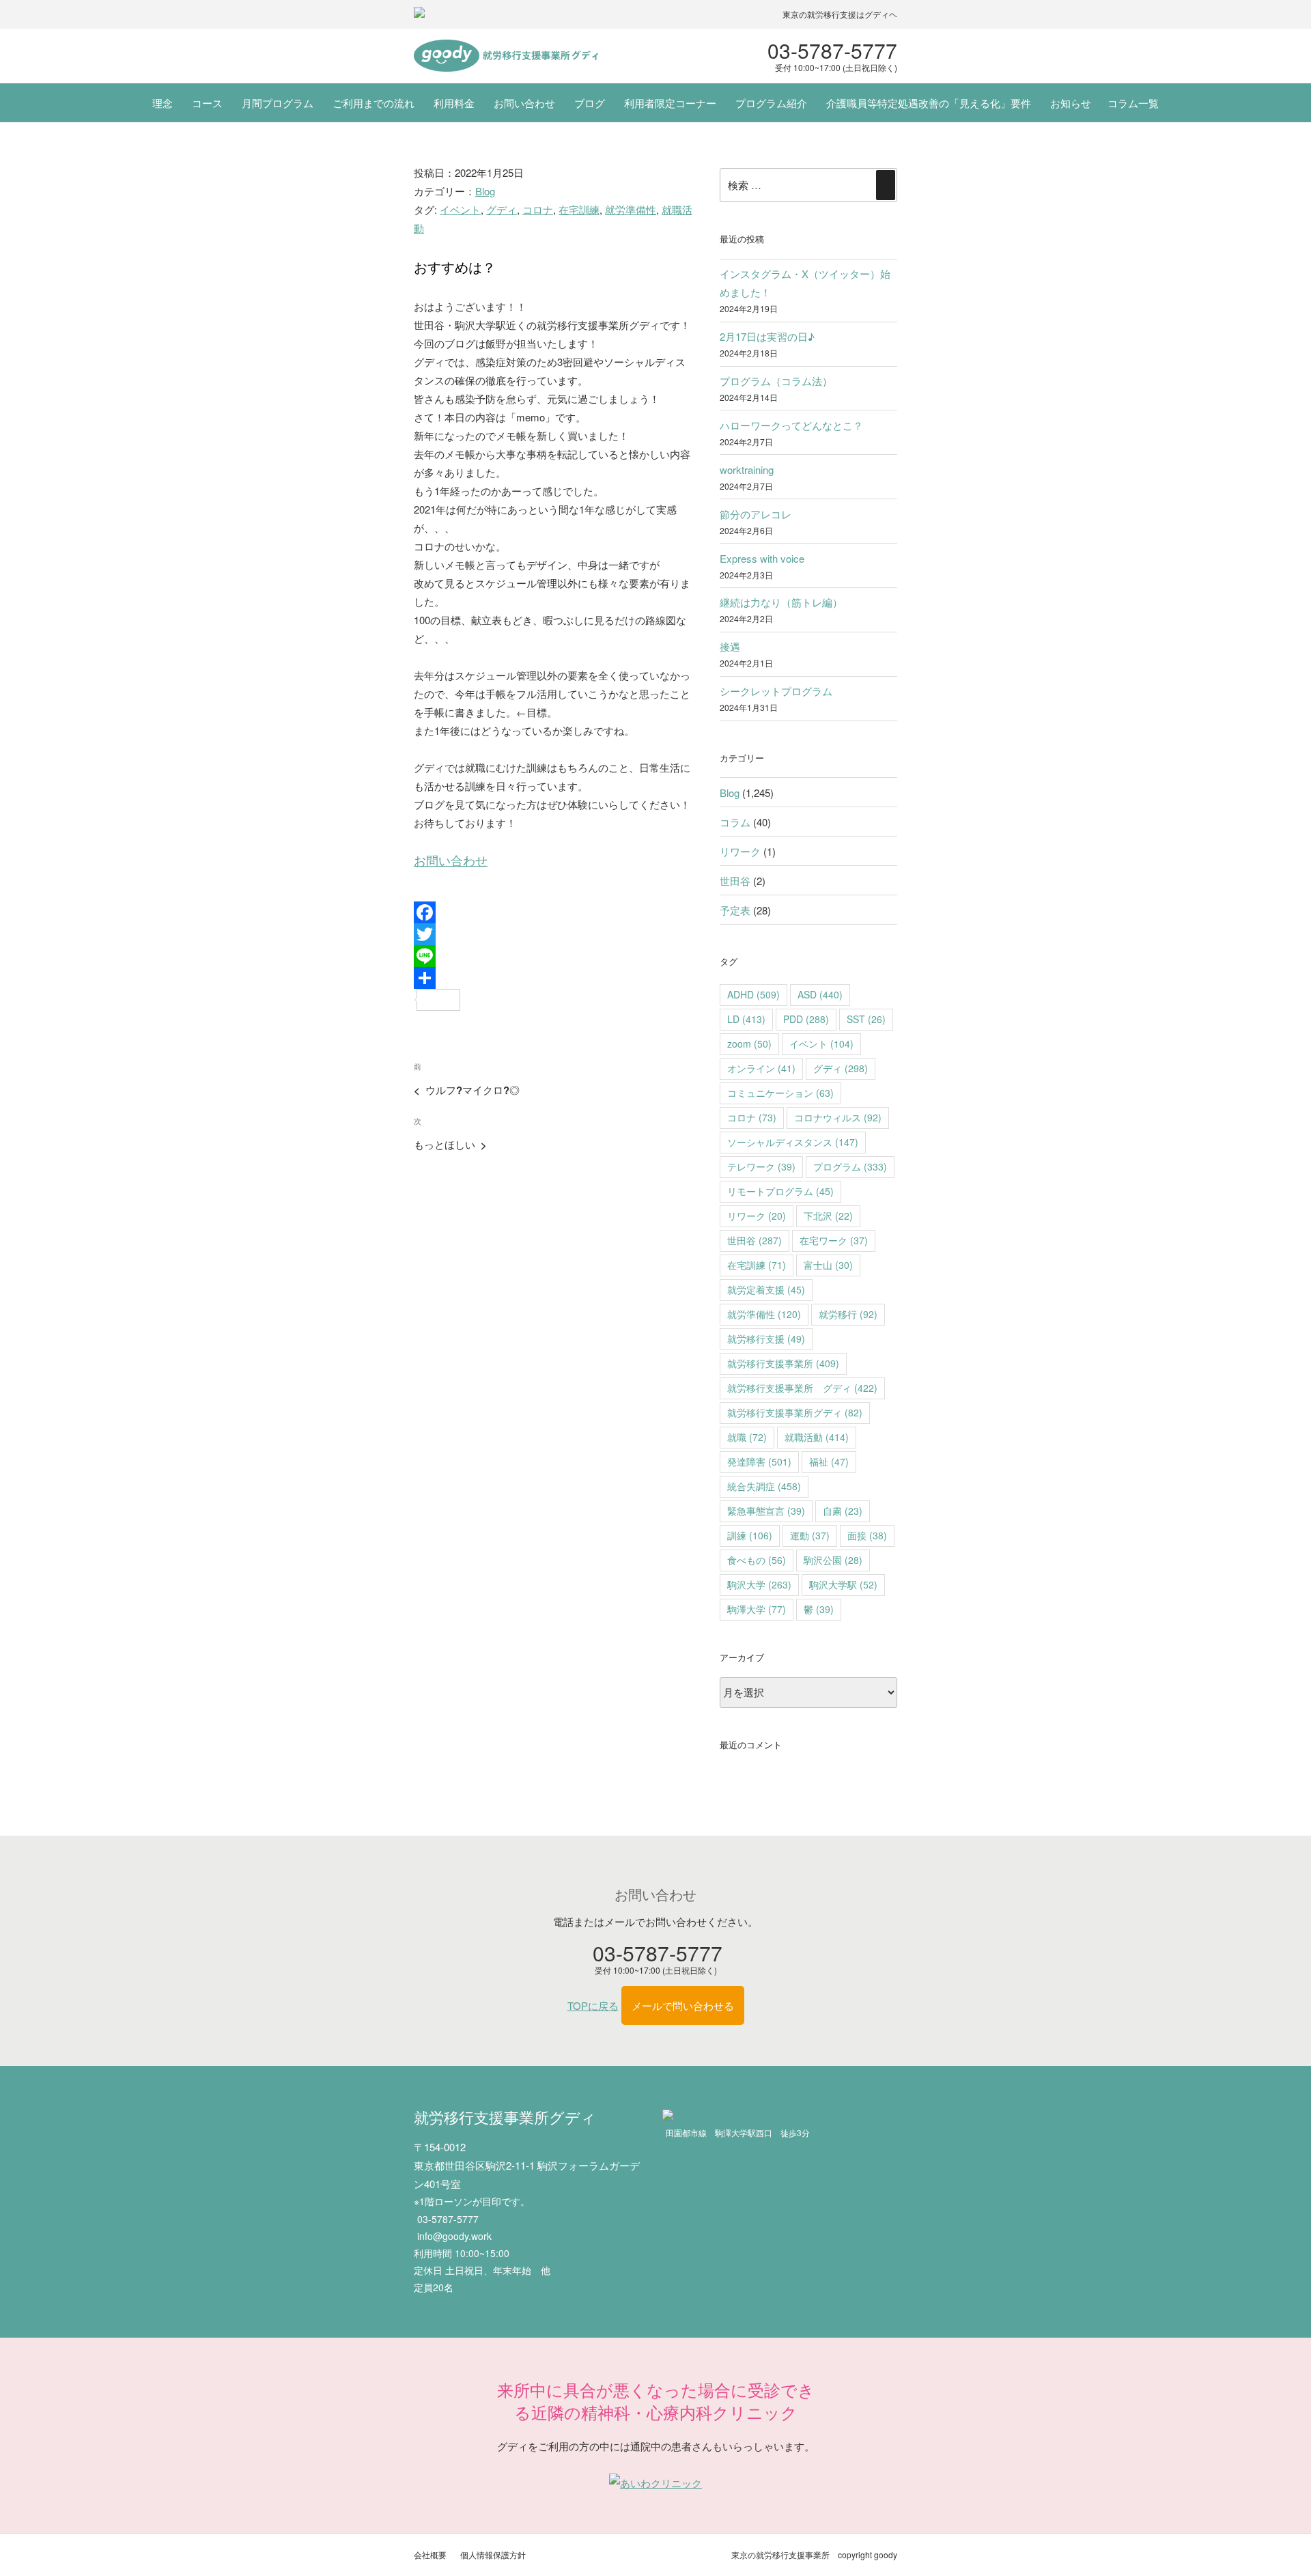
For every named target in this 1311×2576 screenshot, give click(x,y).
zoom (749, 1044)
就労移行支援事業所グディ (795, 1412)
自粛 (843, 1511)
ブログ (590, 103)
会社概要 (430, 2554)
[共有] (554, 978)
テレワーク (761, 1166)
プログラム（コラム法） (776, 381)
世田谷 (735, 881)
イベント (460, 209)
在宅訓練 (579, 209)
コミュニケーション (780, 1093)
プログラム (850, 1166)
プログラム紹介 (771, 103)
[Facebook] (554, 912)
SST (866, 1019)
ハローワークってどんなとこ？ (791, 425)
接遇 (730, 646)
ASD (820, 994)
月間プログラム (278, 103)
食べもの (757, 1560)
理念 (163, 103)
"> (506, 56)
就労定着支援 (766, 1289)
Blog (485, 191)
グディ (502, 209)
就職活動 (817, 1437)
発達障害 (759, 1461)
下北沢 (828, 1216)
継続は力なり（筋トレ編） (781, 602)
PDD (806, 1019)
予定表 (735, 910)
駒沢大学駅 (843, 1584)
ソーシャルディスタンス (793, 1142)
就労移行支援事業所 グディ (802, 1388)
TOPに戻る (593, 2005)
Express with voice (762, 558)
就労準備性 (631, 209)
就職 (747, 1437)
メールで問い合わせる (683, 2005)
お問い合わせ (524, 103)
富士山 (828, 1265)
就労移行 (848, 1314)
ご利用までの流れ (373, 103)
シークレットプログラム (776, 691)
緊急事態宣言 (766, 1511)
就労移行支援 (766, 1339)
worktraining (747, 470)
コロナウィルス (838, 1117)
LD (746, 1019)
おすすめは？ (455, 267)
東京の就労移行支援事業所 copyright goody (814, 2554)
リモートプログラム (780, 1191)
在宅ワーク (834, 1240)
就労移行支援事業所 (783, 1363)
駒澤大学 (757, 1609)
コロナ (538, 209)
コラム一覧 (1133, 103)
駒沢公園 (833, 1560)
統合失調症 (764, 1486)
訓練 (750, 1535)
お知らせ (1071, 103)
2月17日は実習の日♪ (767, 336)
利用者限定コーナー (670, 103)
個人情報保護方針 (493, 2554)
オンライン (761, 1068)
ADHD (753, 994)
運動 (810, 1535)
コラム (735, 822)
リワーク (740, 851)
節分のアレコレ (756, 514)
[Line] (554, 956)
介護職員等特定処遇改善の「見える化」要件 (929, 103)
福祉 (829, 1461)
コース (207, 103)
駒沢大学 (759, 1584)
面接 (867, 1535)
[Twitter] (554, 934)
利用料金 (454, 103)
